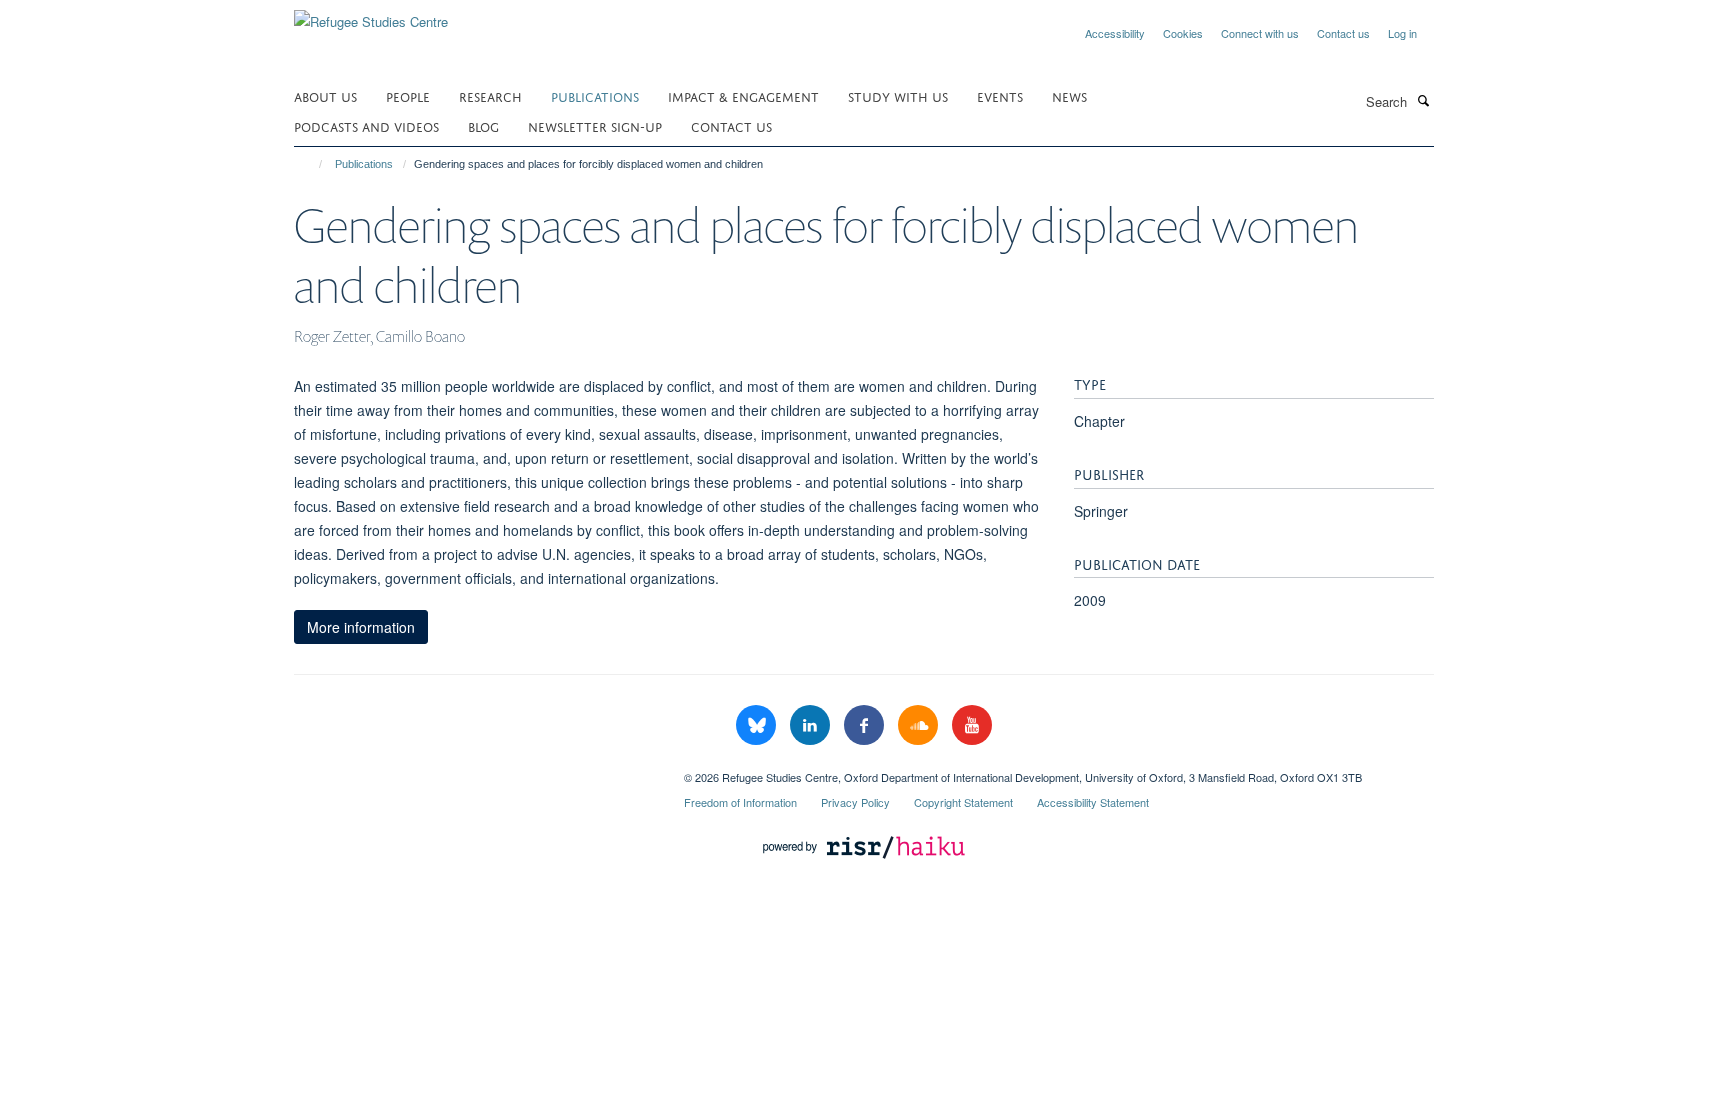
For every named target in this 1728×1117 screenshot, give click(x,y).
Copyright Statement (963, 802)
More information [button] (361, 627)
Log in (1402, 33)
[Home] (311, 164)
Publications (595, 95)
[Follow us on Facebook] (866, 725)
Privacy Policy (855, 802)
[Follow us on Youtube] (972, 725)
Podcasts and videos (366, 125)
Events (1000, 95)
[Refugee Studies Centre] (371, 14)
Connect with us (1260, 33)
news (1069, 95)
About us (325, 95)
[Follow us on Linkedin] (812, 725)
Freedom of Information (740, 802)
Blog (483, 125)
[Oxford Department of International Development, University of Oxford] (474, 770)
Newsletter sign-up (595, 125)
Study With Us (898, 95)
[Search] (1423, 100)
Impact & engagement (743, 95)
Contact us (1343, 33)
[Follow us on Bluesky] (758, 725)
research (490, 95)
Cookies (1183, 33)
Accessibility (1115, 33)
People (408, 95)
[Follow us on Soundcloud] (920, 725)
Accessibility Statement (1093, 802)
